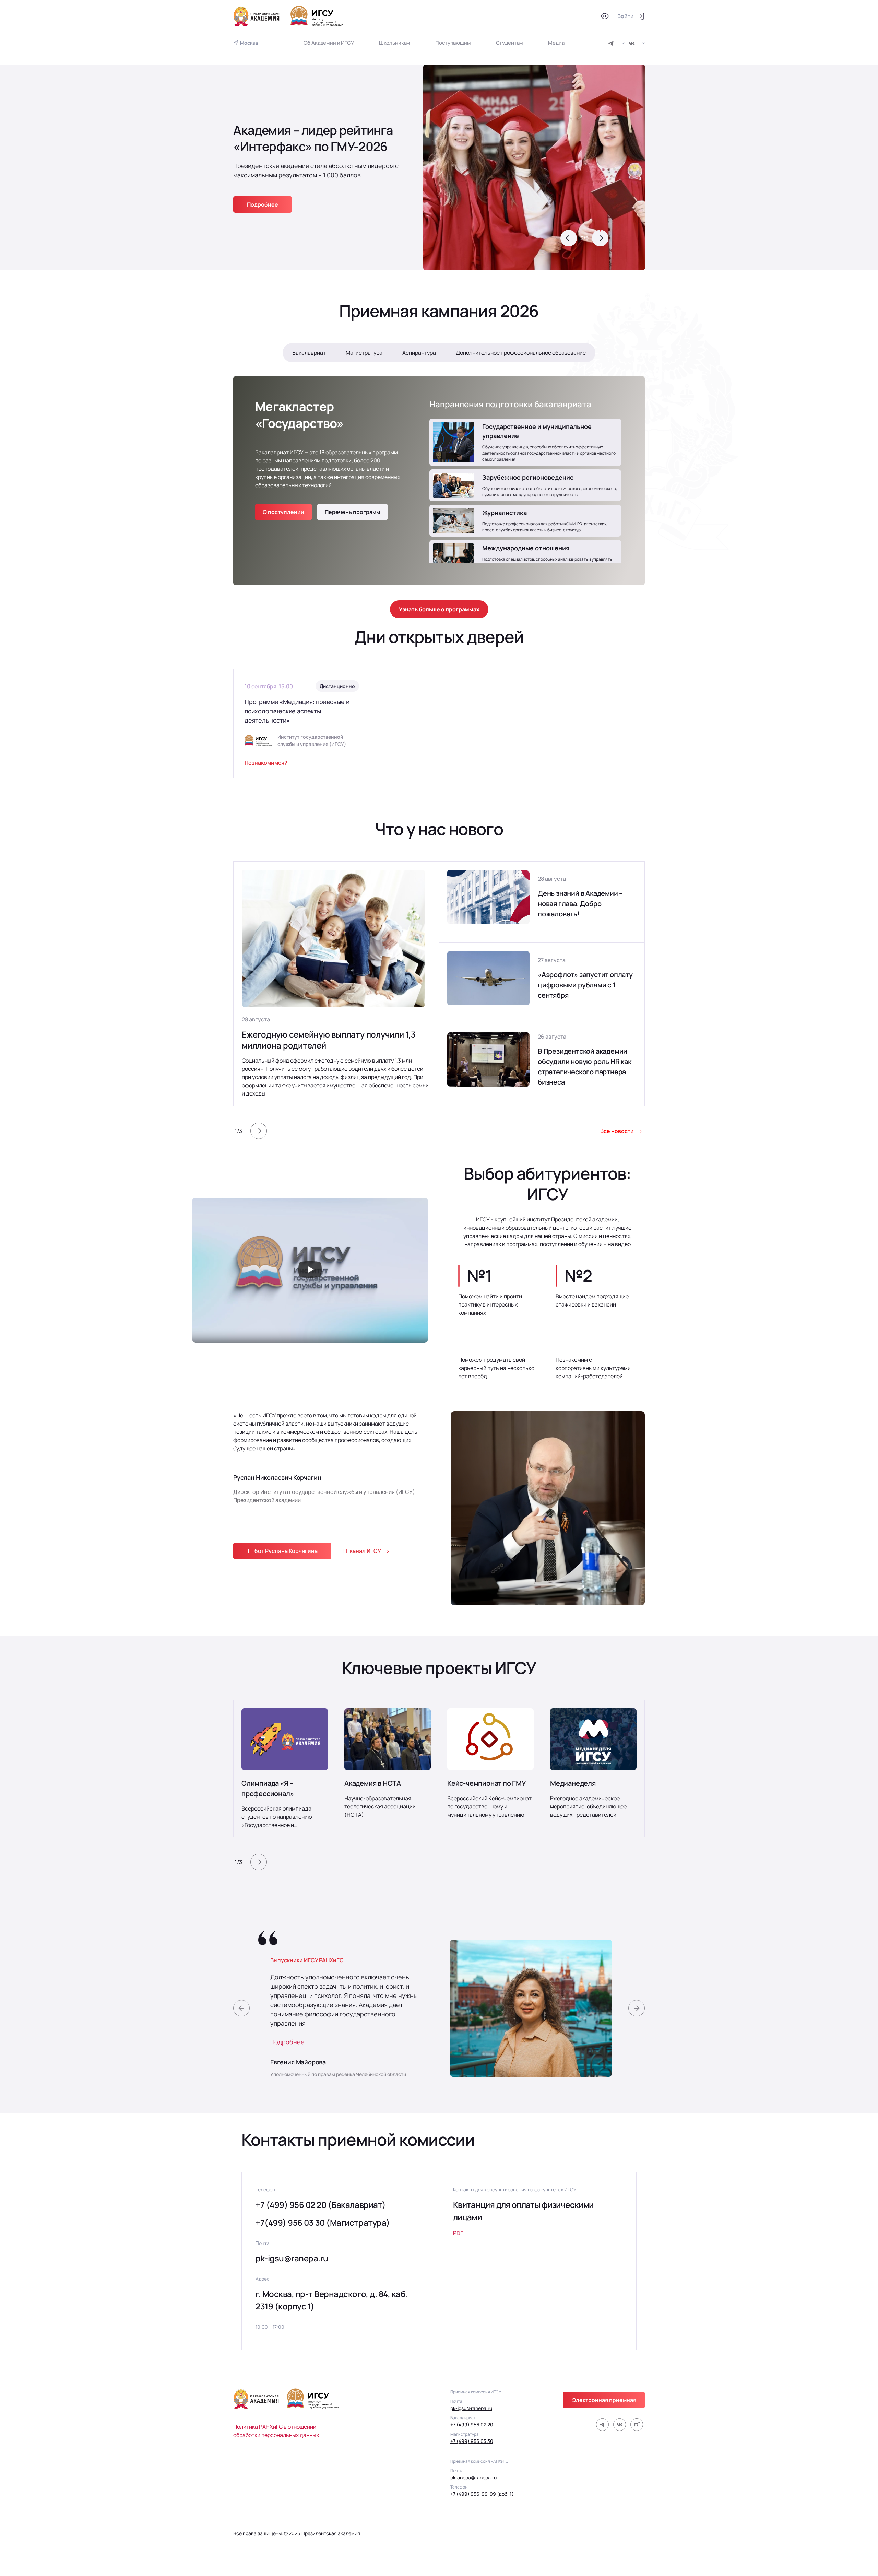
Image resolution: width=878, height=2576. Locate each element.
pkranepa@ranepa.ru (473, 2477)
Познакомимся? (266, 763)
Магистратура (364, 353)
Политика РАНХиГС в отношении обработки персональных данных (276, 2431)
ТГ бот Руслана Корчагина (282, 1551)
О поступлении (283, 512)
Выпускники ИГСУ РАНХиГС (307, 1960)
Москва (249, 43)
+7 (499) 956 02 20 (472, 2425)
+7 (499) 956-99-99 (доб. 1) (482, 2494)
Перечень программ (352, 512)
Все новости (617, 1131)
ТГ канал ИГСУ (362, 1551)
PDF (458, 2233)
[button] (569, 238)
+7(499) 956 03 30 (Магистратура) (323, 2222)
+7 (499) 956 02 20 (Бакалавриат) (321, 2205)
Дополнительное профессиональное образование (521, 353)
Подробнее (287, 2042)
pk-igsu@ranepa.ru (292, 2258)
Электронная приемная (604, 2400)
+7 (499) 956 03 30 (472, 2441)
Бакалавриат (309, 353)
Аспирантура (419, 353)
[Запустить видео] (310, 1270)
